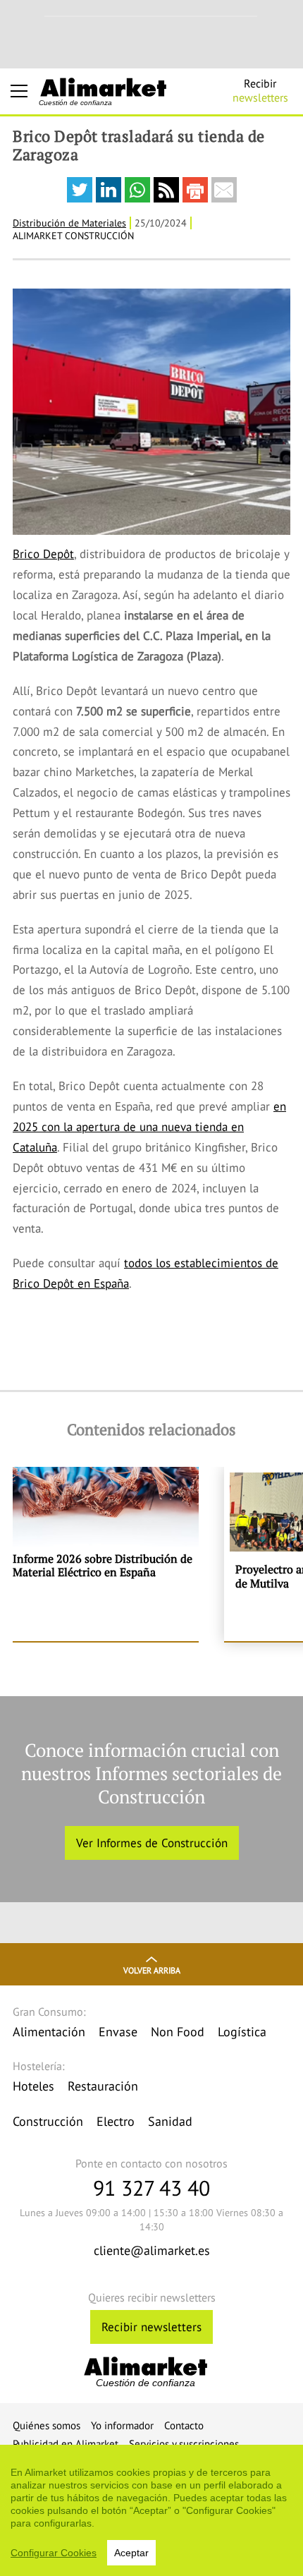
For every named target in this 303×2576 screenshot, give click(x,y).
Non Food (178, 2032)
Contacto (184, 2425)
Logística (242, 2032)
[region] (151, 2510)
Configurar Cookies (54, 2553)
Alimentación (49, 2032)
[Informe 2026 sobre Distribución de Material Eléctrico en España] (106, 1554)
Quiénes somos (47, 2425)
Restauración (103, 2086)
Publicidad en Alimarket (66, 2444)
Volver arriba (152, 1970)
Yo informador (122, 2425)
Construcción (48, 2121)
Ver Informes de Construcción (152, 1843)
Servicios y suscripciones (184, 2444)
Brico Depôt (43, 554)
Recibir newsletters (151, 2327)
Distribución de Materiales (69, 223)
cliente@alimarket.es (152, 2250)
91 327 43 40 (151, 2188)
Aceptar (131, 2553)
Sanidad (170, 2121)
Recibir (260, 90)
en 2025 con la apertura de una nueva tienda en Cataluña (149, 1127)
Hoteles (33, 2086)
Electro (116, 2121)
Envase (118, 2032)
